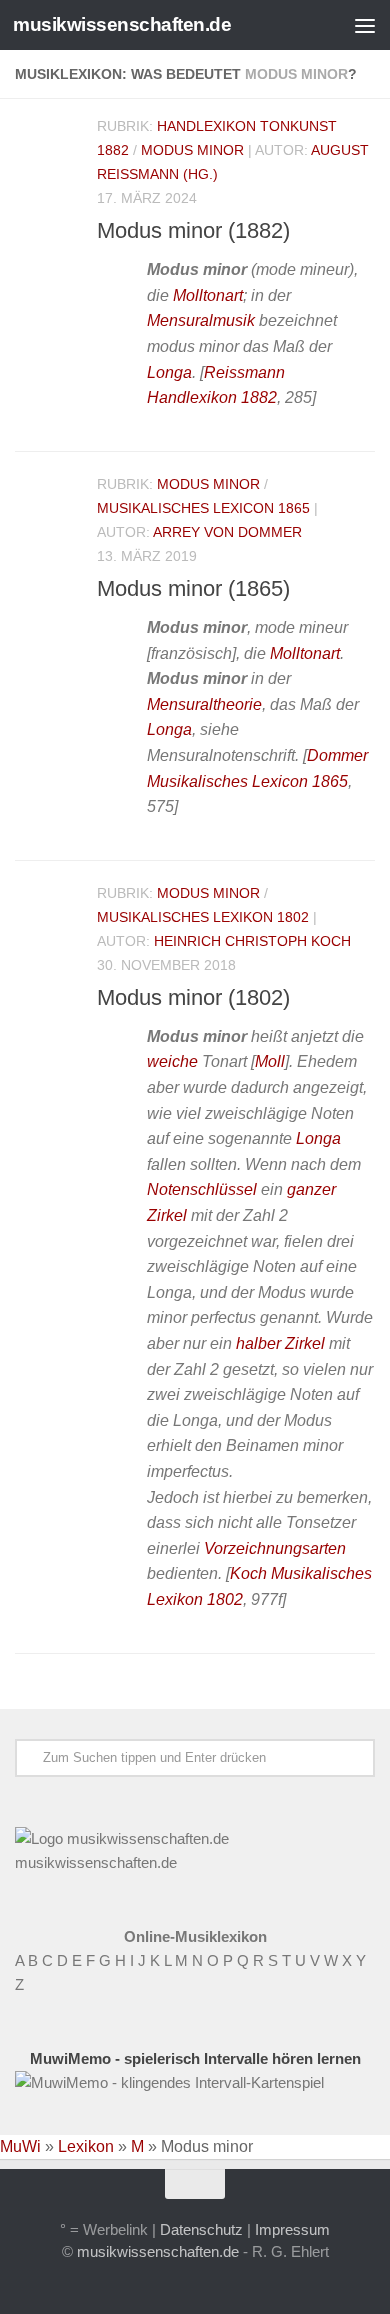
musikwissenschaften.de (122, 24)
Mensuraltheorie (204, 704)
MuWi (20, 2146)
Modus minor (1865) (193, 588)
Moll (270, 1061)
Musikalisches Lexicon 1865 (203, 508)
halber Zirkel (280, 1343)
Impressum (292, 2229)
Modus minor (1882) (193, 230)
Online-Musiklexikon (195, 1936)
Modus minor (192, 150)
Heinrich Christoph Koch (252, 941)
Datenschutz (201, 2229)
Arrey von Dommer (227, 532)
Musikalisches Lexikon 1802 (203, 917)
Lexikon (86, 2146)
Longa (169, 372)
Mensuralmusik (201, 320)
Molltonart (208, 295)
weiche (172, 1061)
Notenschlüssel (202, 1189)
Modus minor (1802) (193, 997)
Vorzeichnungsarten (275, 1548)
